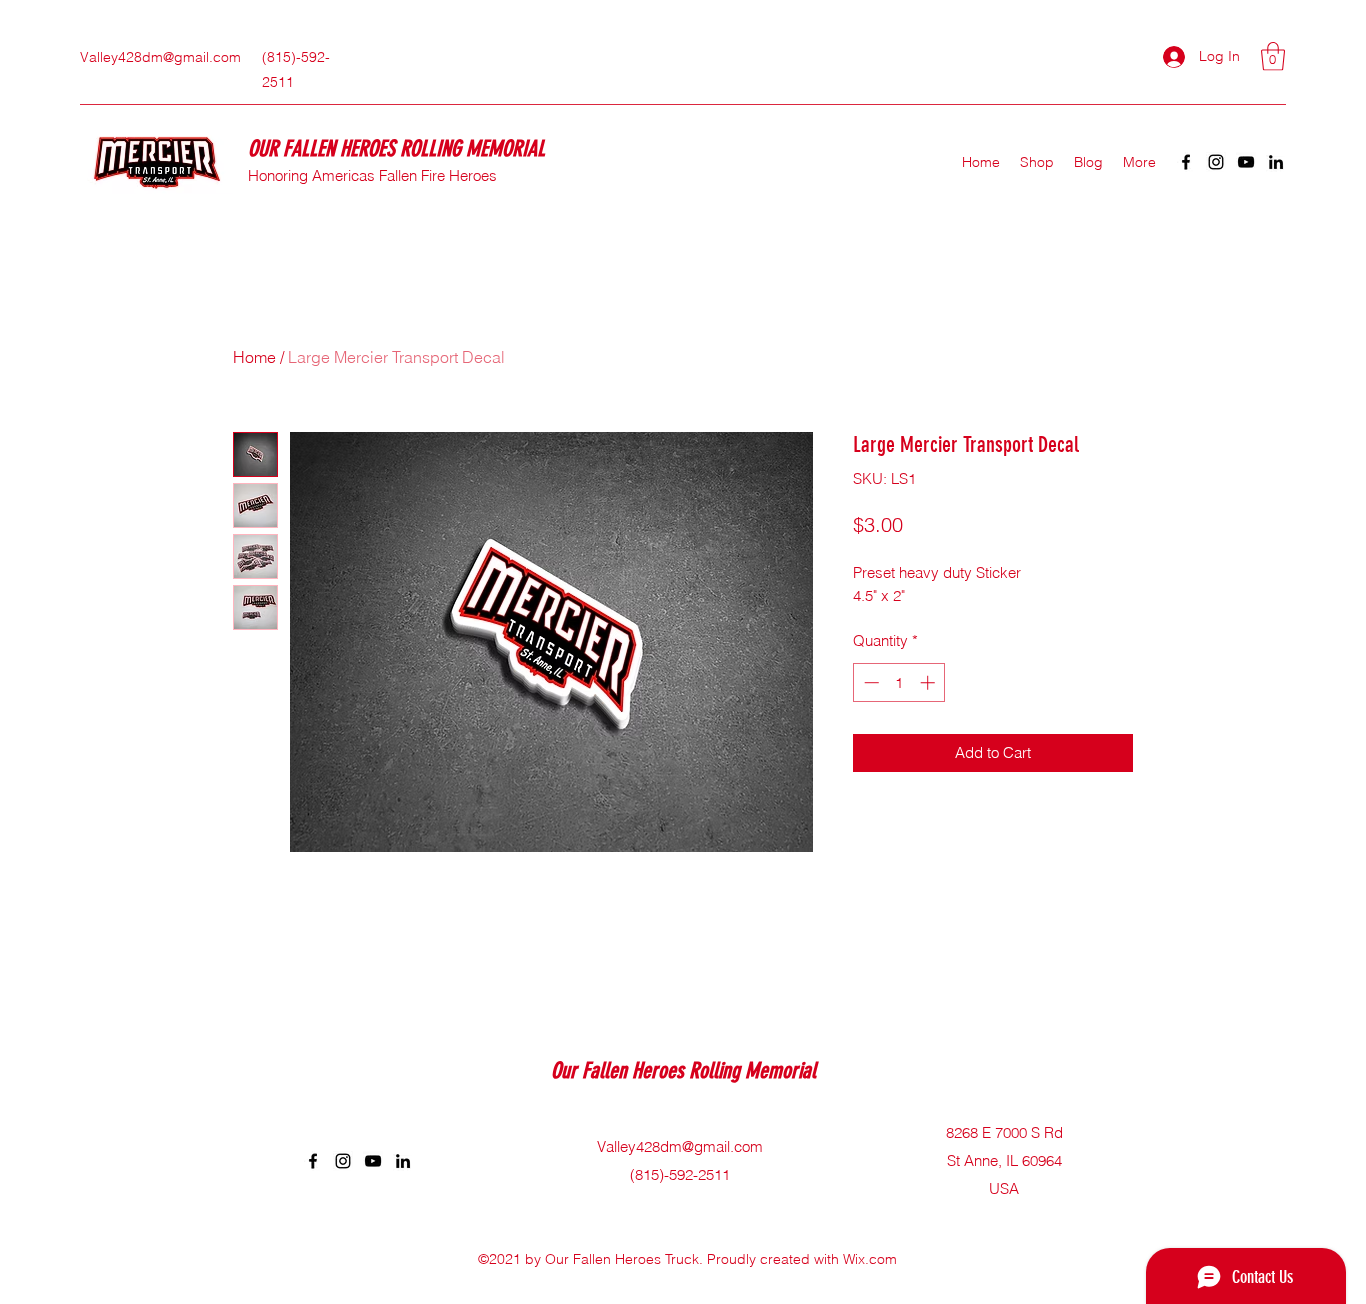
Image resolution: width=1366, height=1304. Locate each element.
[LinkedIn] (1276, 162)
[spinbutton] (899, 682)
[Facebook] (1186, 162)
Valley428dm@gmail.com (160, 57)
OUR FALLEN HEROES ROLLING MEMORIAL (399, 148)
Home (254, 357)
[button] (1273, 56)
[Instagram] (1216, 162)
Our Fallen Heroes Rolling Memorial (686, 1070)
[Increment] (929, 682)
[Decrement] (869, 682)
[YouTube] (1246, 162)
